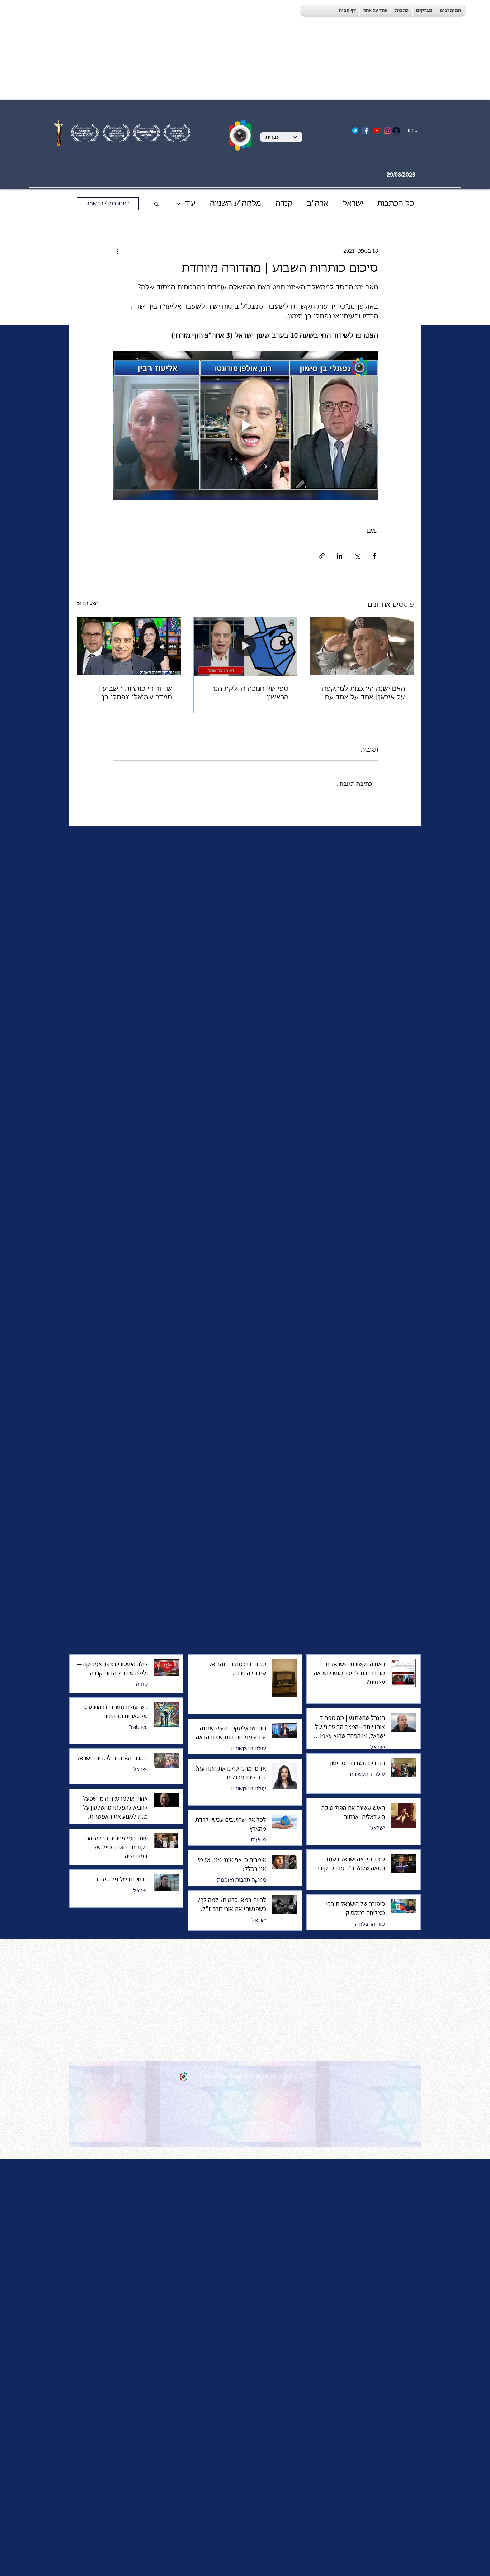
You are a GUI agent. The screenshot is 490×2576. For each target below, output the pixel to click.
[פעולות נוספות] (117, 251)
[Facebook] (366, 130)
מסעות (258, 1840)
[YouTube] (377, 130)
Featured (138, 1727)
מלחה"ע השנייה (235, 204)
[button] (157, 204)
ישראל (353, 204)
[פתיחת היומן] (427, 175)
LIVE (372, 531)
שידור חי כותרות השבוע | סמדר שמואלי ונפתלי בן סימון (135, 694)
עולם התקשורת (249, 1749)
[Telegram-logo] (355, 130)
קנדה (284, 204)
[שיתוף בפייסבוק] (375, 556)
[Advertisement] (215, 50)
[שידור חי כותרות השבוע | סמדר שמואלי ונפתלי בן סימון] (129, 646)
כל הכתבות (396, 204)
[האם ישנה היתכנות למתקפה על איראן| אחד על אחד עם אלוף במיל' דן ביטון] (362, 646)
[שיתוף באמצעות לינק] (322, 556)
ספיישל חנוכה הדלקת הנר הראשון (250, 693)
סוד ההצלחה (370, 1924)
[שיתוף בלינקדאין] (340, 556)
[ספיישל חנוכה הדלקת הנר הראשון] (246, 646)
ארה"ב (318, 204)
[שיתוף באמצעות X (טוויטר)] (357, 556)
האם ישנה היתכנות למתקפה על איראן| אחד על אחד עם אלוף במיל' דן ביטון (364, 694)
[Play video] (245, 425)
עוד (190, 204)
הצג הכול (88, 604)
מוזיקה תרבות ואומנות (242, 1880)
